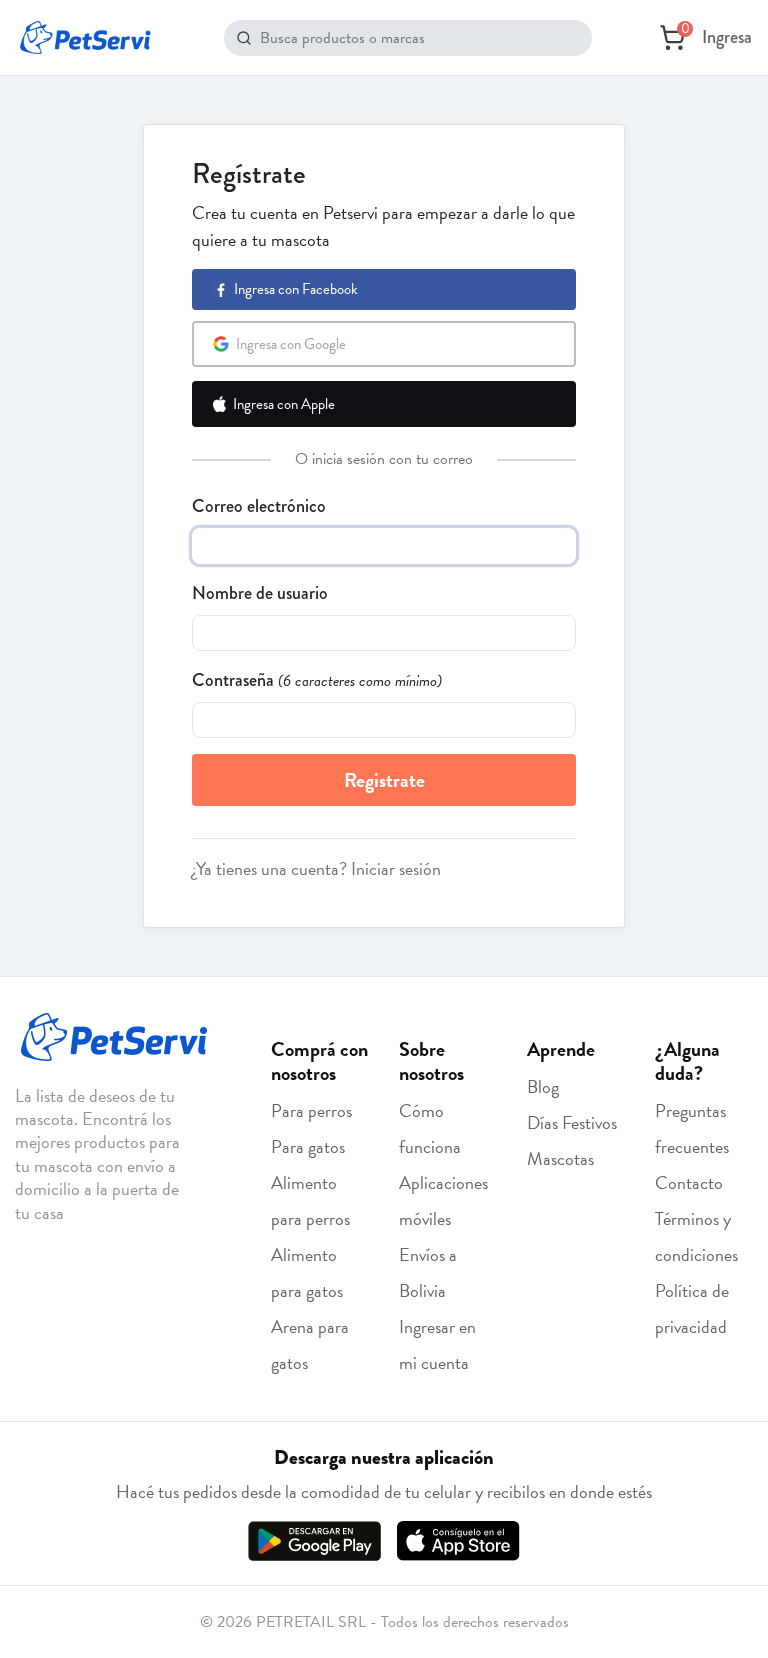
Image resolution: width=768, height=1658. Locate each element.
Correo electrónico (259, 506)
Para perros (311, 1110)
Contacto (689, 1182)
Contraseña (233, 680)
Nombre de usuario (260, 593)
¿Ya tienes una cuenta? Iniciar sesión (316, 868)
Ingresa (727, 37)
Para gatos (308, 1146)
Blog (543, 1086)
